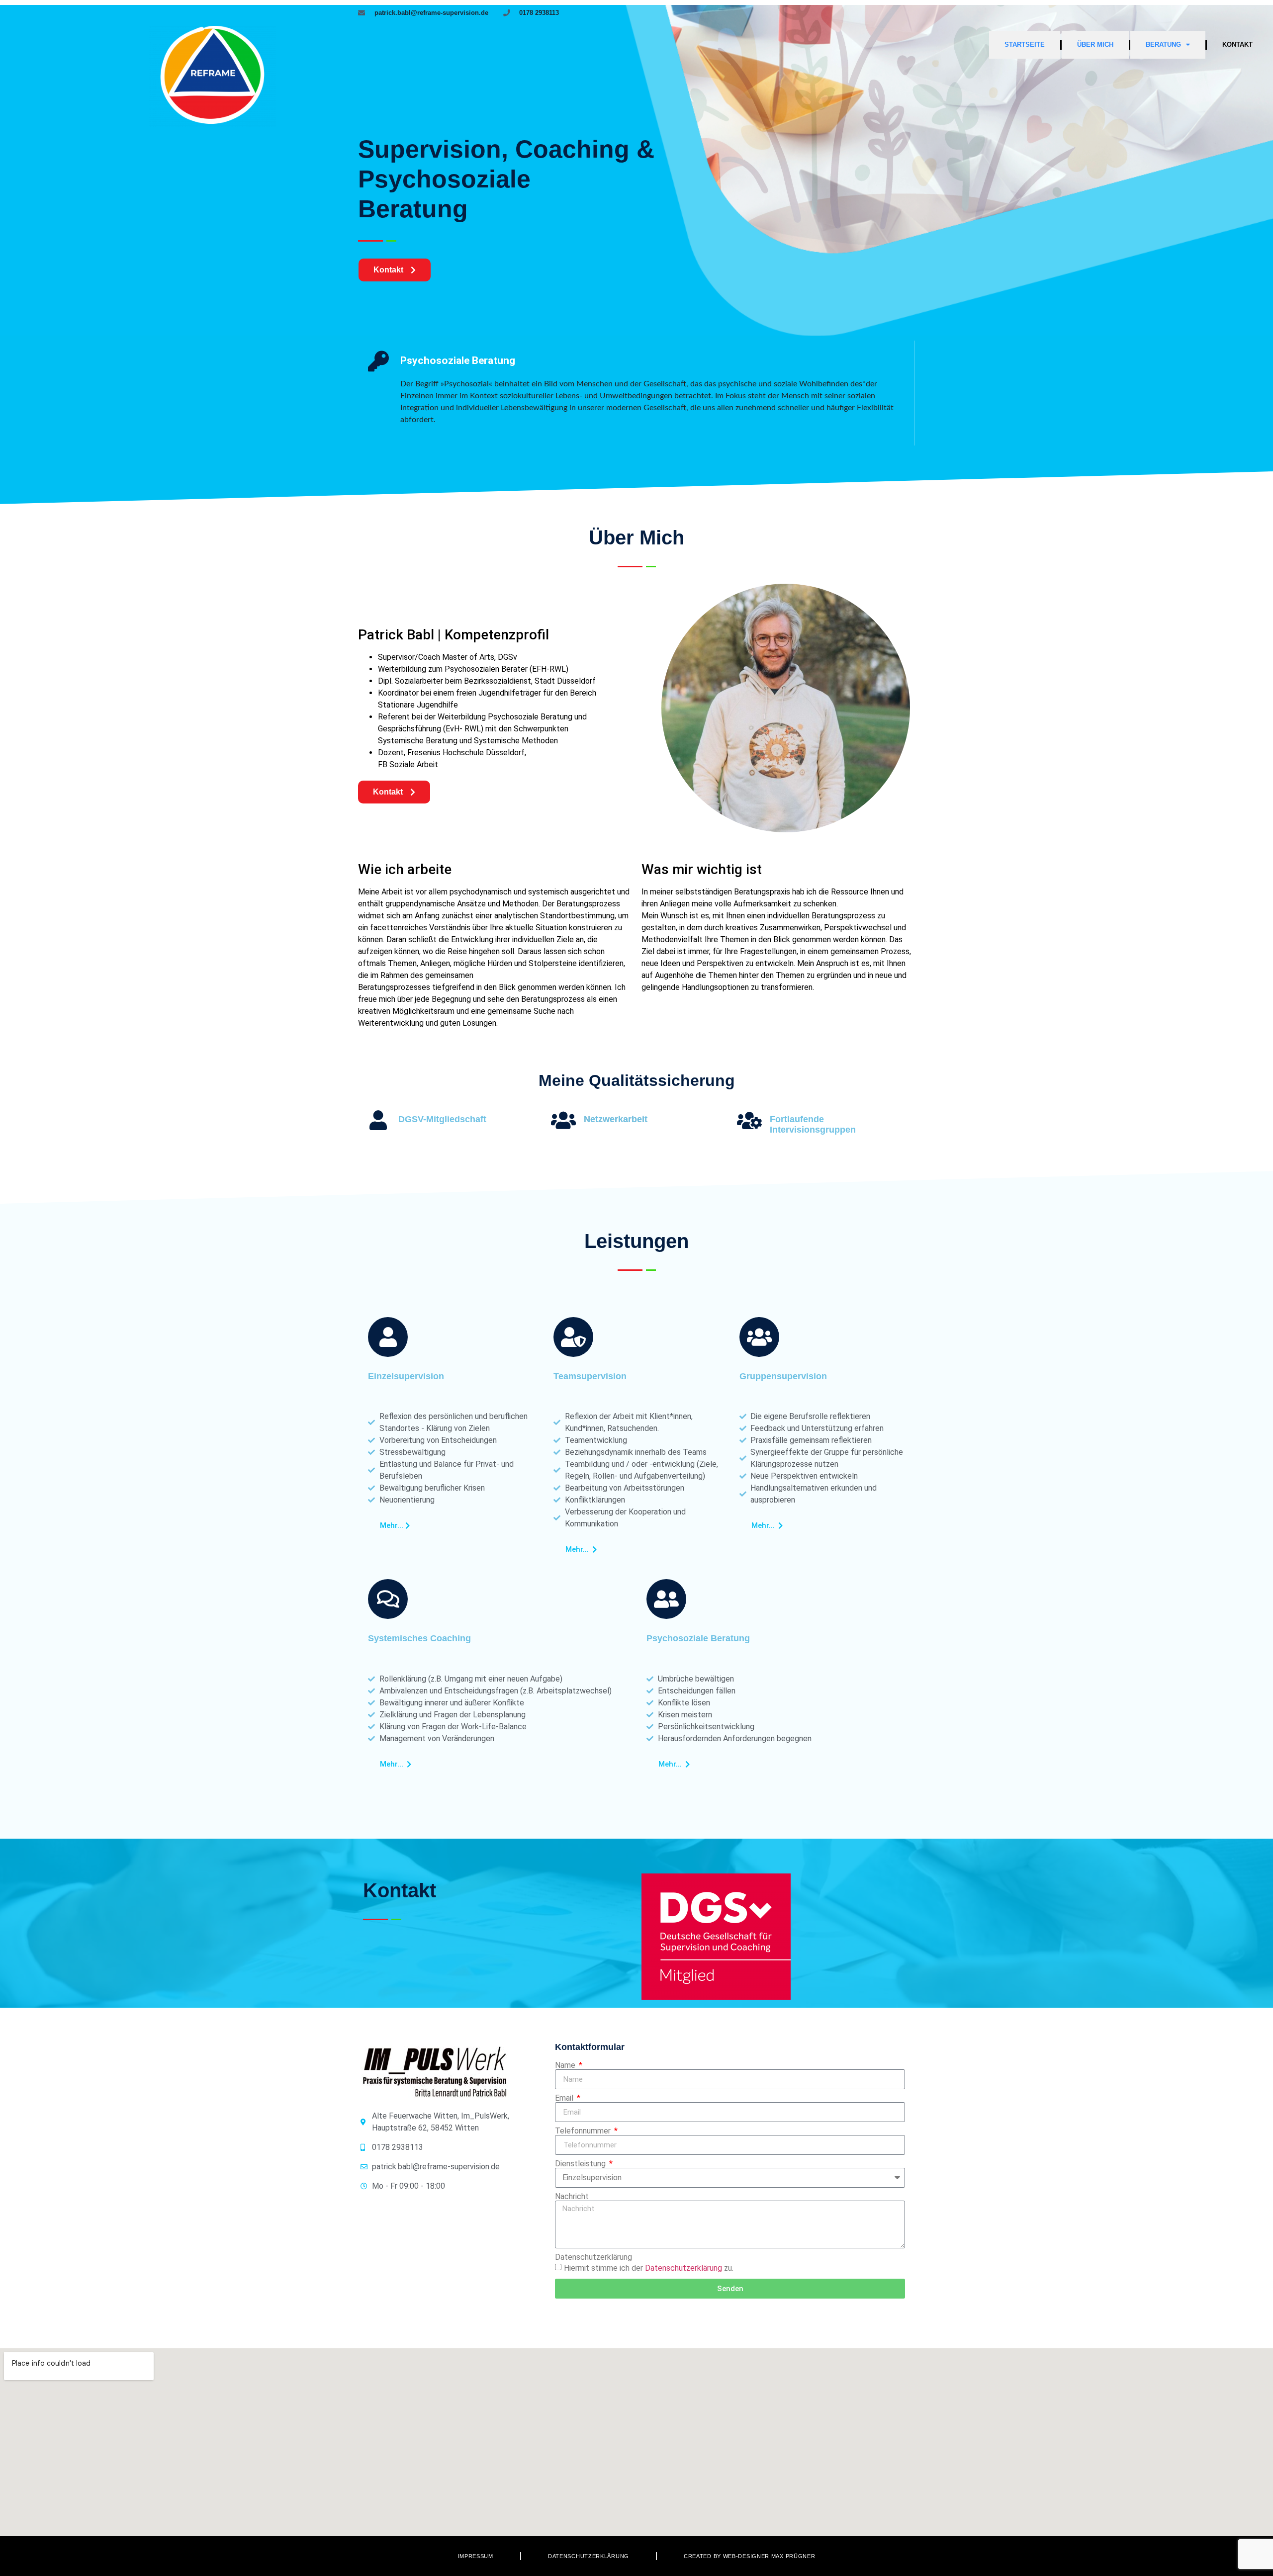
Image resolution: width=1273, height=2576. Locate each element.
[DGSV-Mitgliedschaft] (378, 1120)
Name (566, 2065)
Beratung (1163, 44)
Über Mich (1095, 44)
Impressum (476, 2556)
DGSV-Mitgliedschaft (442, 1119)
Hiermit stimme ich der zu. (649, 2268)
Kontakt (1237, 44)
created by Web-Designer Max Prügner (750, 2556)
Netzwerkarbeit (616, 1119)
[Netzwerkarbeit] (563, 1120)
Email (565, 2098)
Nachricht (572, 2197)
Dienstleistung (581, 2164)
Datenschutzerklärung (593, 2257)
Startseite (1025, 44)
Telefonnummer (584, 2131)
